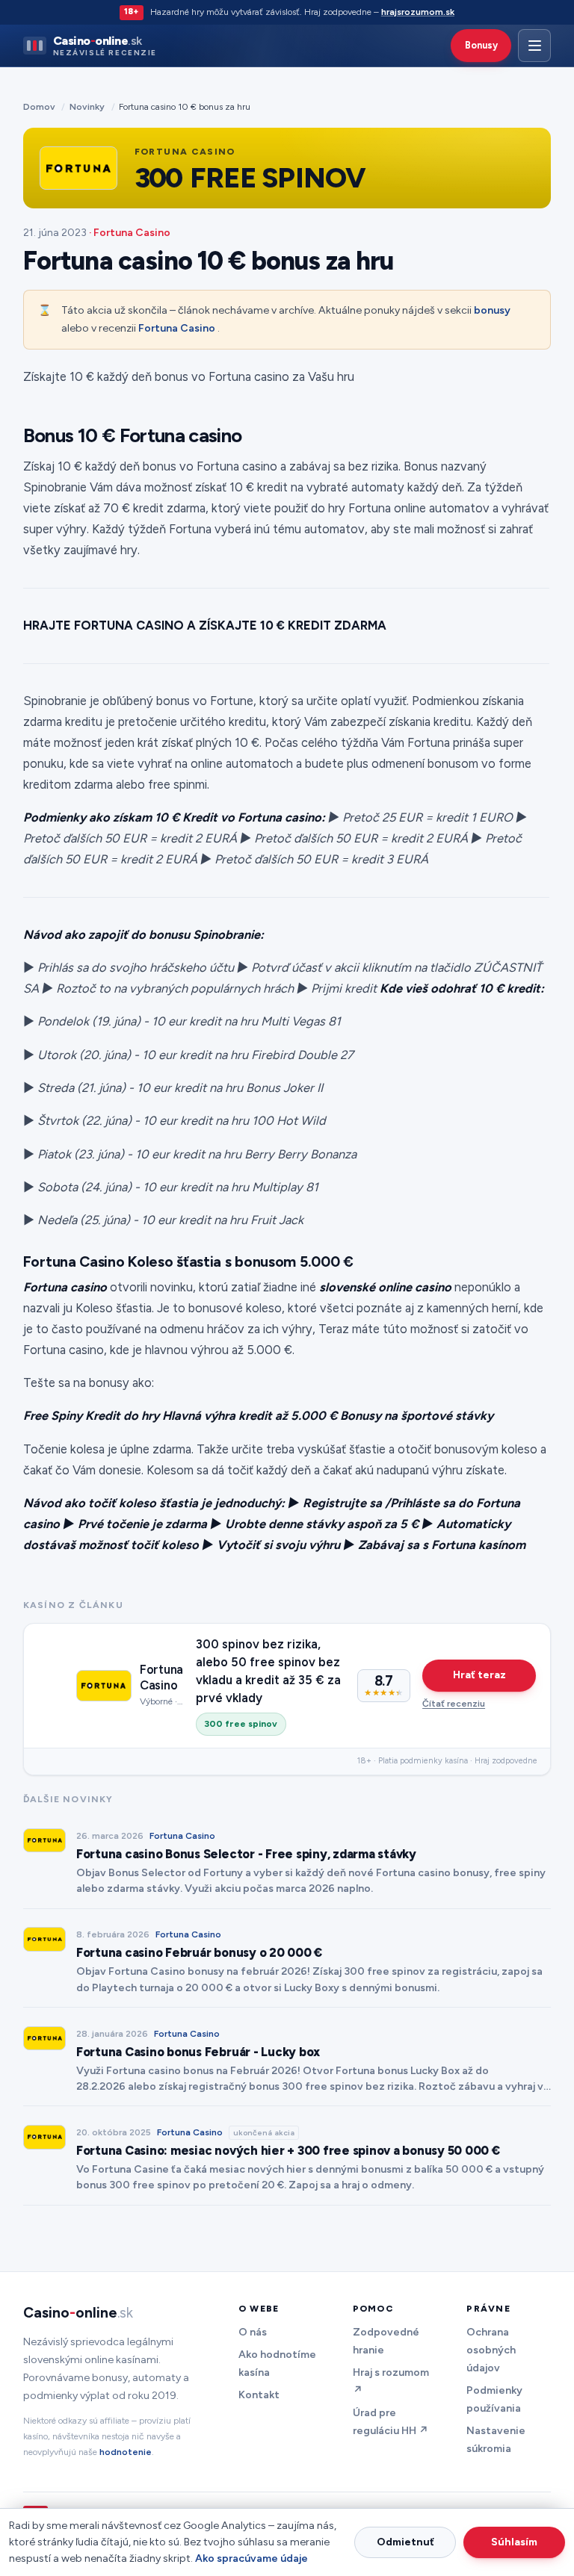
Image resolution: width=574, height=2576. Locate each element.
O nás (253, 2332)
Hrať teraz (479, 1675)
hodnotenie (126, 2452)
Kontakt (259, 2395)
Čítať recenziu (454, 1703)
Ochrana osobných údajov (491, 2350)
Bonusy (481, 45)
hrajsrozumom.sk (418, 12)
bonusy (492, 310)
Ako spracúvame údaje (251, 2558)
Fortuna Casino (177, 328)
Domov (39, 106)
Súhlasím (514, 2542)
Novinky (87, 106)
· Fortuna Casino (130, 233)
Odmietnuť (405, 2542)
